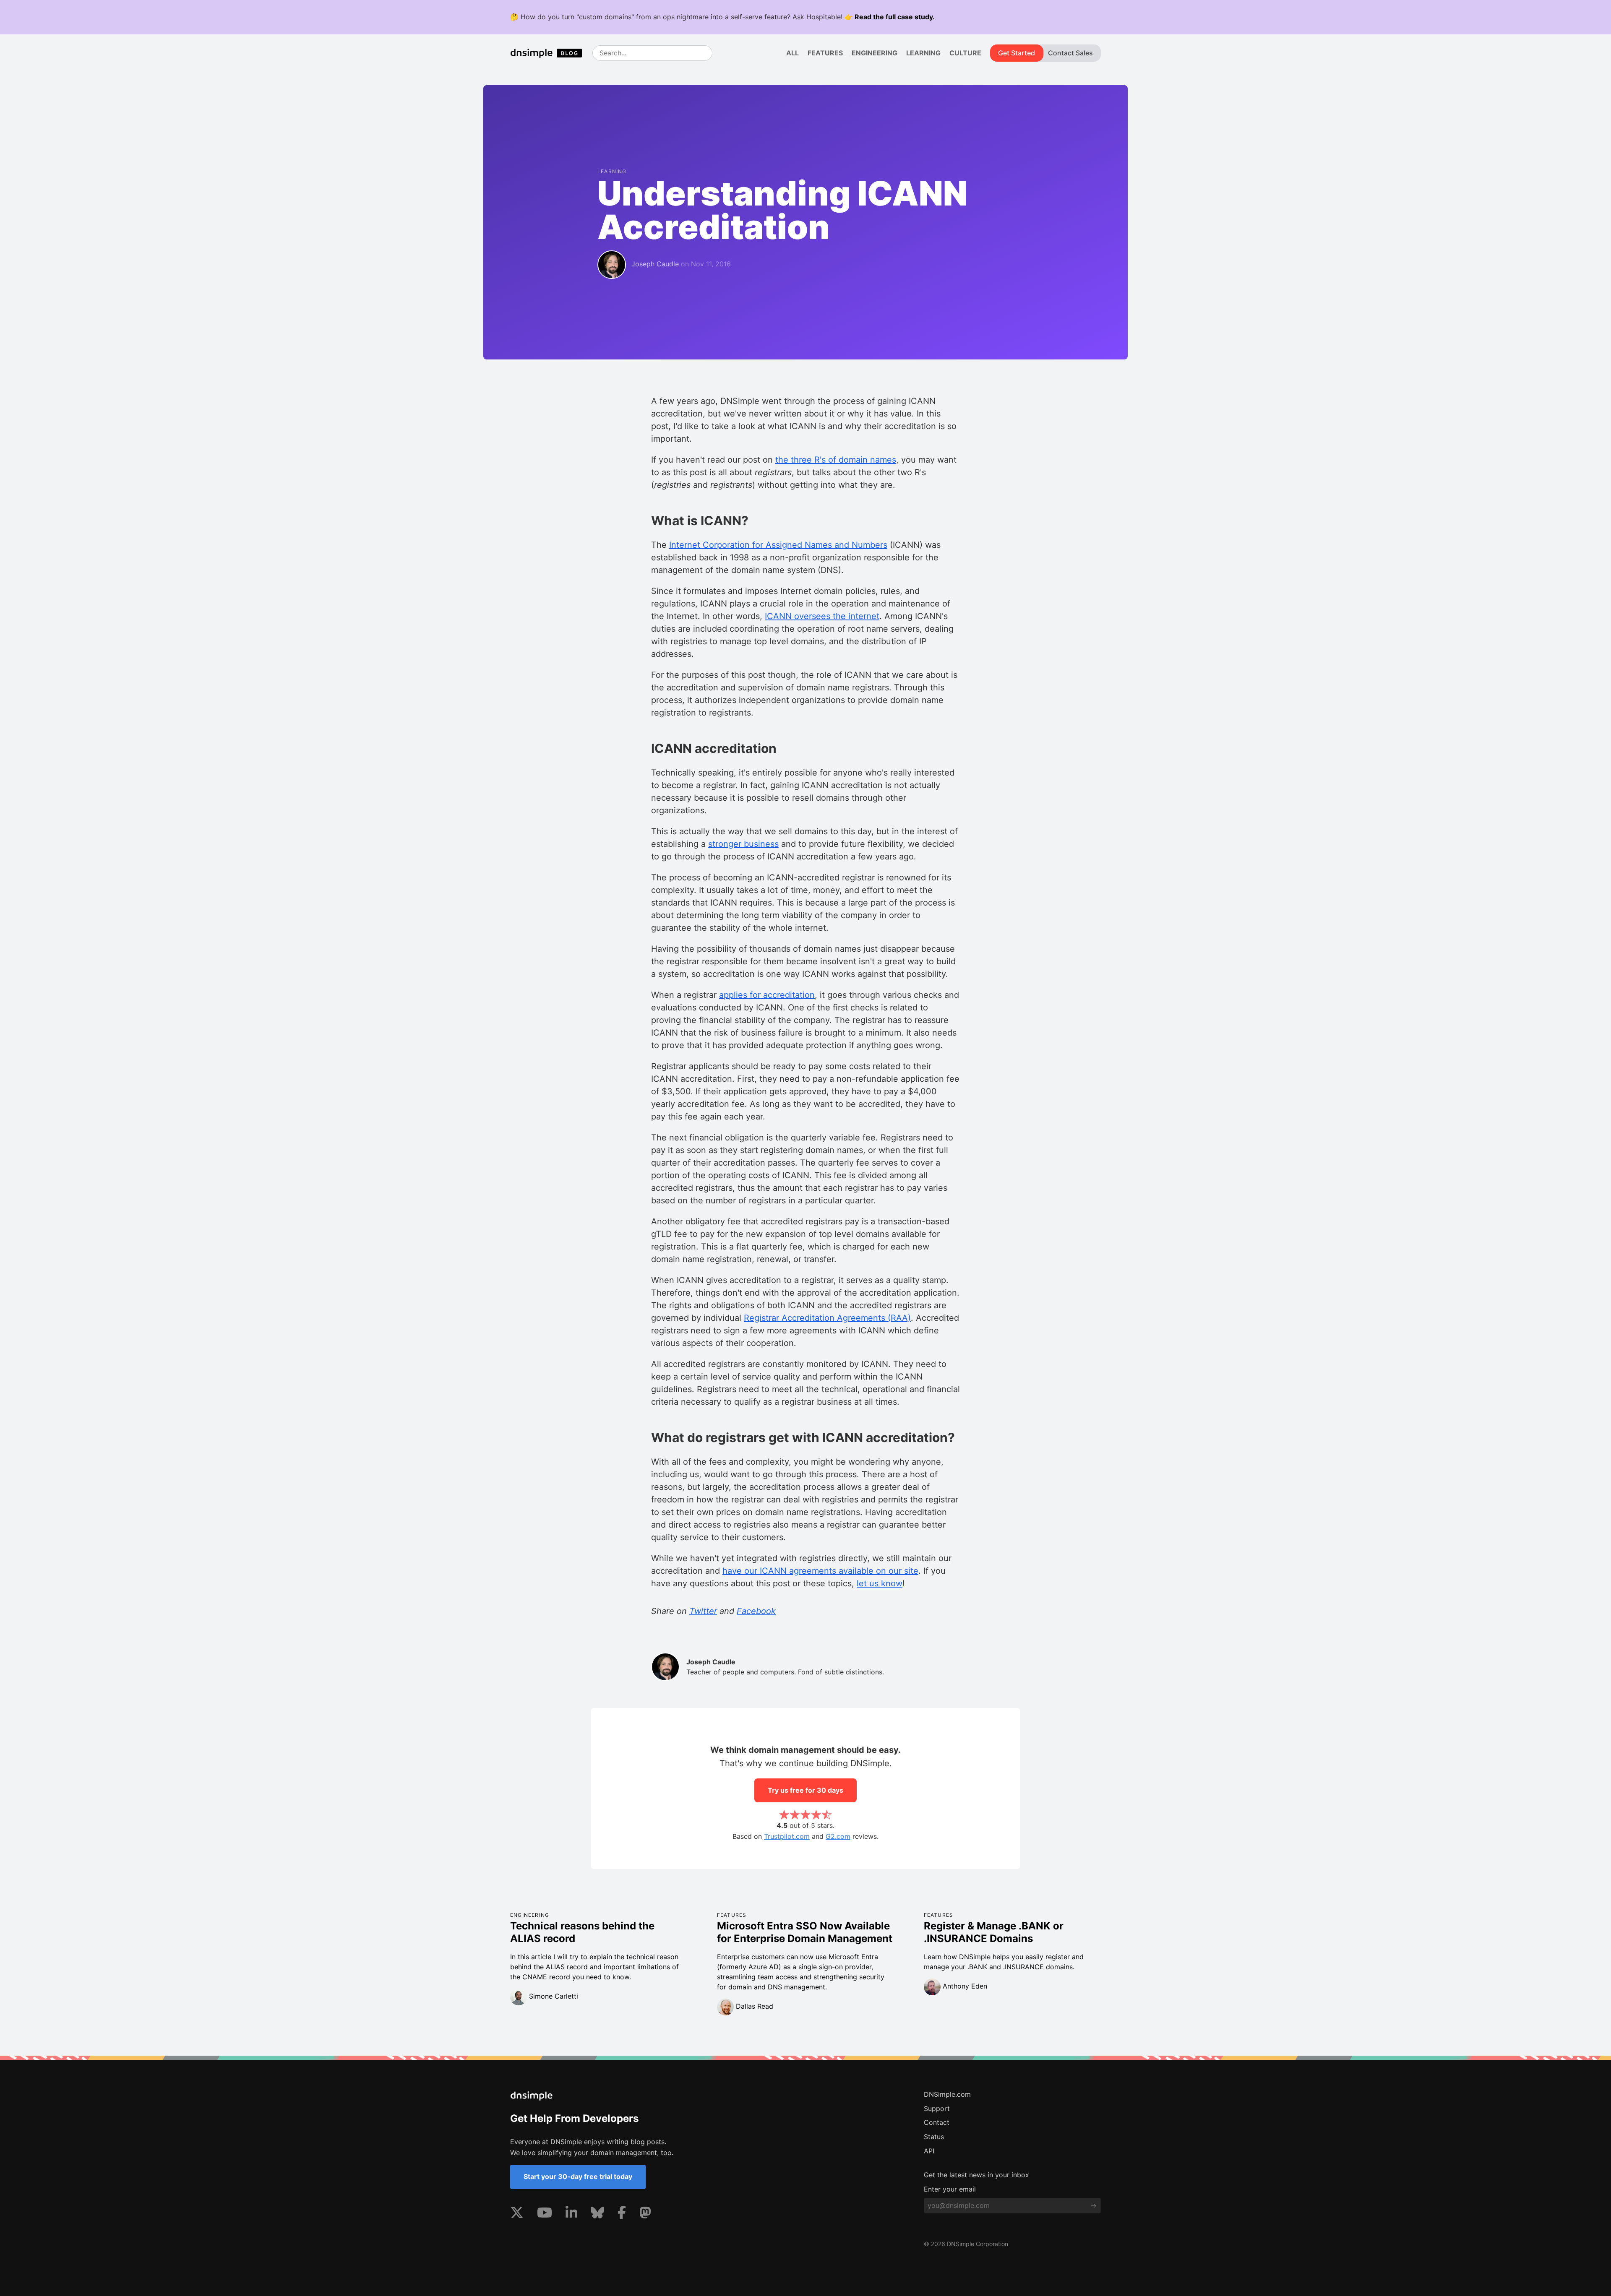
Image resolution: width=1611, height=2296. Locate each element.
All (792, 53)
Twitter (703, 1611)
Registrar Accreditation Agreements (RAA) (827, 1318)
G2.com (838, 1836)
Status (934, 2137)
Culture (965, 53)
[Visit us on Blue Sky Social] (597, 2214)
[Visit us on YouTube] (545, 2214)
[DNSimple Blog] (550, 53)
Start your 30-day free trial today (578, 2176)
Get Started (1017, 53)
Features (825, 53)
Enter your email (950, 2189)
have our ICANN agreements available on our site (820, 1571)
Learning (923, 53)
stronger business (743, 844)
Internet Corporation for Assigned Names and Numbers (778, 545)
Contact (937, 2122)
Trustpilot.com (787, 1836)
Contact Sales (1070, 53)
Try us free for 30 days (805, 1790)
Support (937, 2109)
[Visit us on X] (517, 2214)
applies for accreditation (767, 995)
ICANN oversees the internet (822, 616)
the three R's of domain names (836, 460)
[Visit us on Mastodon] (645, 2214)
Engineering (875, 53)
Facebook (756, 1611)
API (929, 2151)
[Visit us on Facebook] (622, 2214)
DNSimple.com (947, 2094)
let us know (880, 1583)
